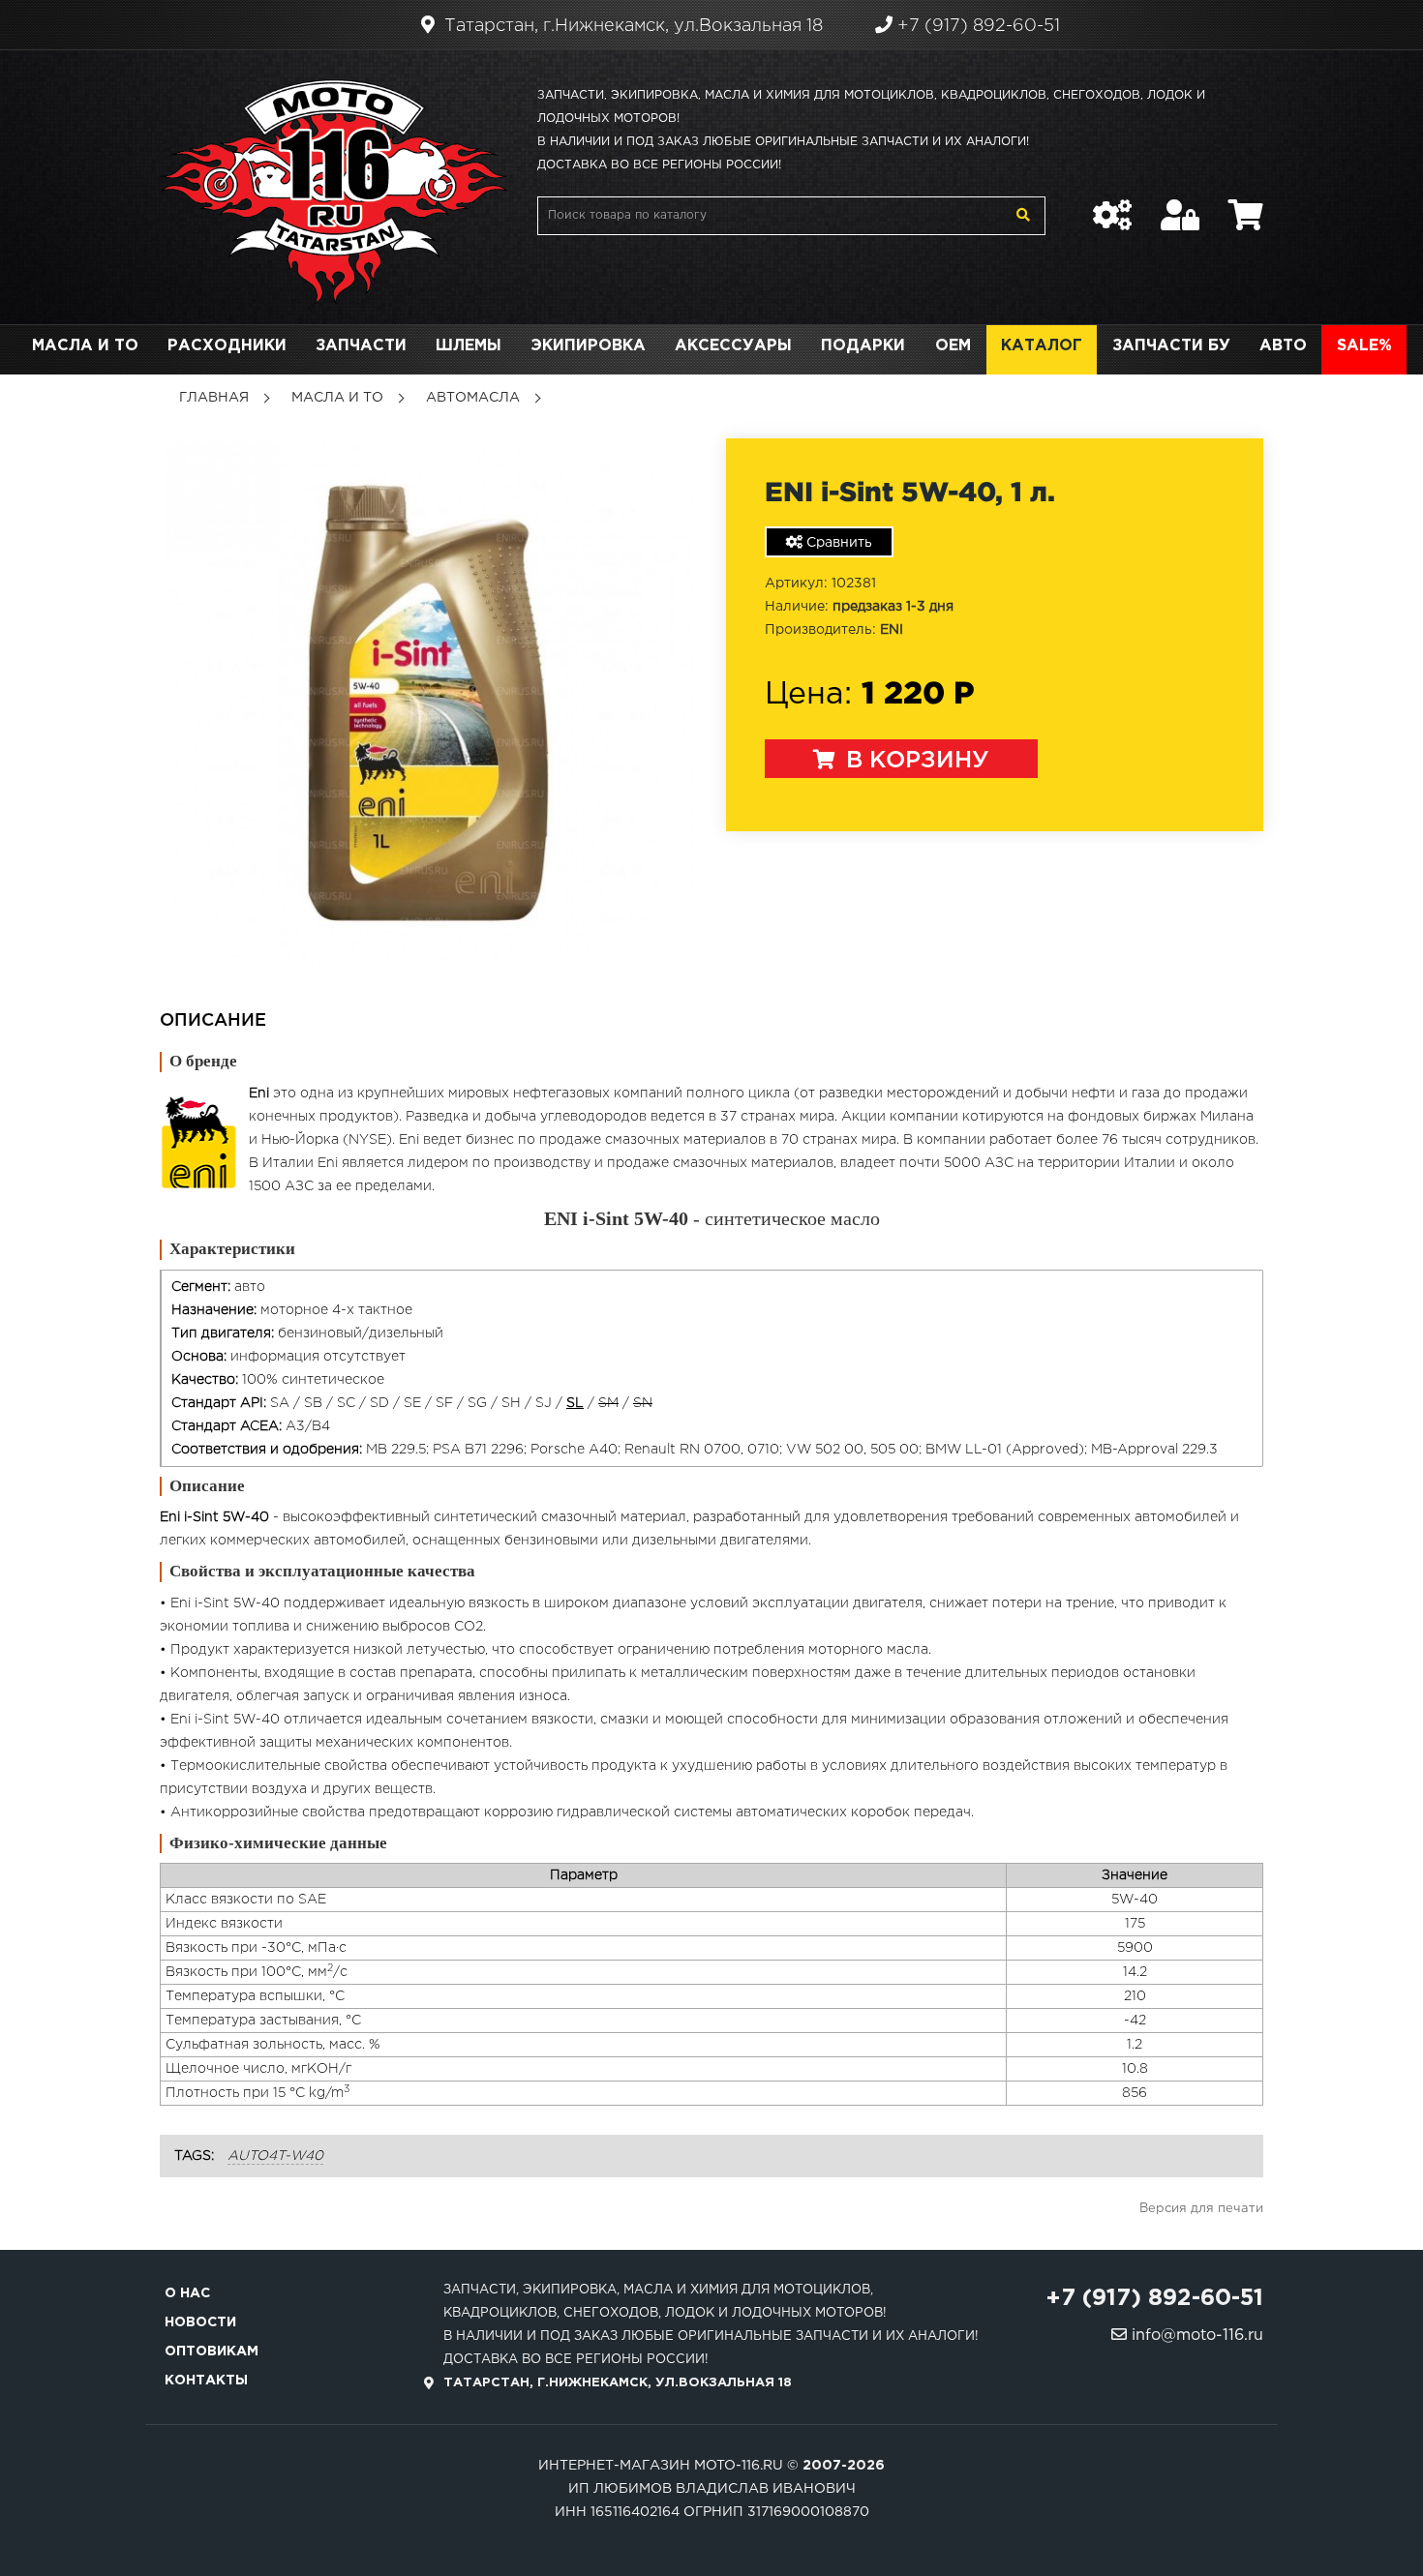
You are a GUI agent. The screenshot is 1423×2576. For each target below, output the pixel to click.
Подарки (863, 346)
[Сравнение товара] (1112, 205)
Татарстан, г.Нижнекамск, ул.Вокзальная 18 (631, 26)
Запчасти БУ (1171, 346)
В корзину (914, 761)
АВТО (1283, 346)
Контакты (206, 2381)
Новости (200, 2322)
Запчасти (361, 346)
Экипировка (588, 346)
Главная (214, 398)
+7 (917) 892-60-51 (976, 26)
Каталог (1042, 346)
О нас (187, 2293)
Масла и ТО (85, 346)
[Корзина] (1246, 205)
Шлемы (469, 346)
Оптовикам (212, 2351)
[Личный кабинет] (1180, 205)
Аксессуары (733, 346)
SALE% (1364, 346)
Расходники (227, 346)
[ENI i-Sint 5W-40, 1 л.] (428, 702)
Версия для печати (1201, 2209)
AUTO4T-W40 (275, 2156)
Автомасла (473, 398)
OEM (953, 346)
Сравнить (837, 543)
